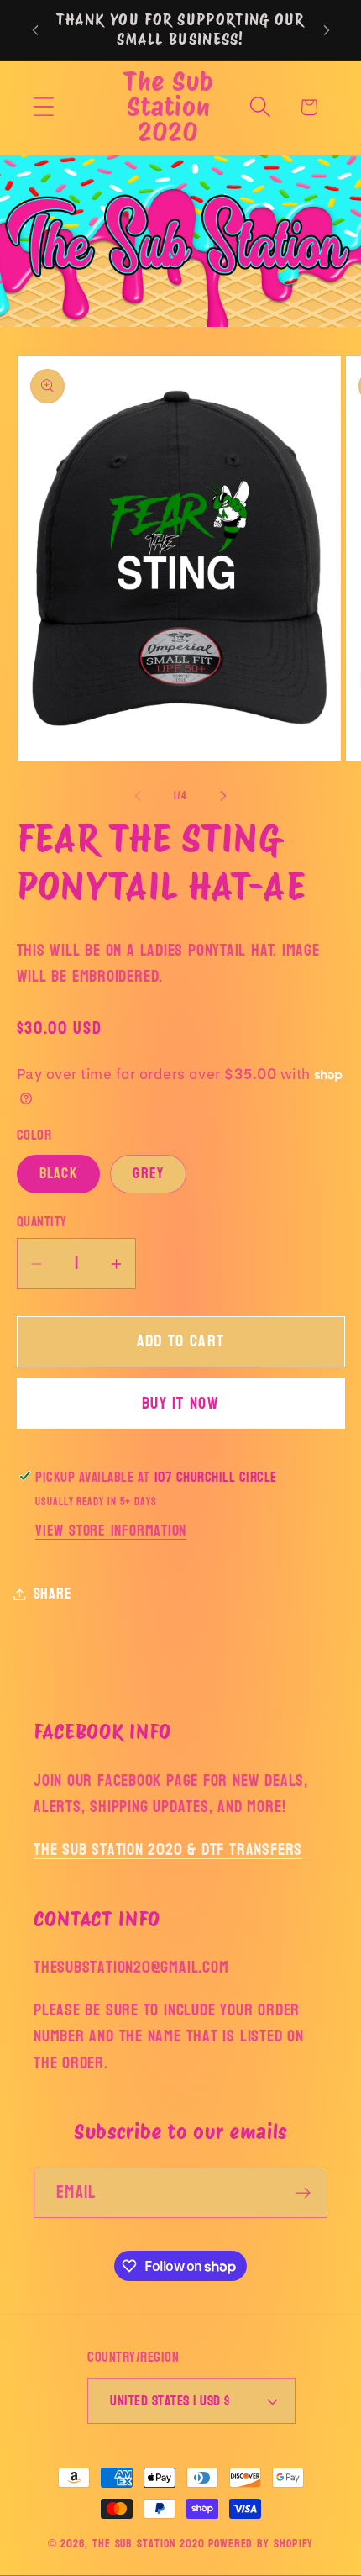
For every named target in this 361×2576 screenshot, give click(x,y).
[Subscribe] (303, 2193)
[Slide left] (138, 796)
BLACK (59, 1174)
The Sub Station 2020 (149, 2544)
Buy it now (180, 1403)
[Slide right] (223, 796)
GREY (148, 1174)
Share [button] (53, 1594)
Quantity (42, 1222)
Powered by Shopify (261, 2544)
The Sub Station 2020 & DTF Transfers (168, 1849)
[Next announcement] (327, 30)
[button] (43, 107)
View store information (111, 1531)
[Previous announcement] (35, 30)
